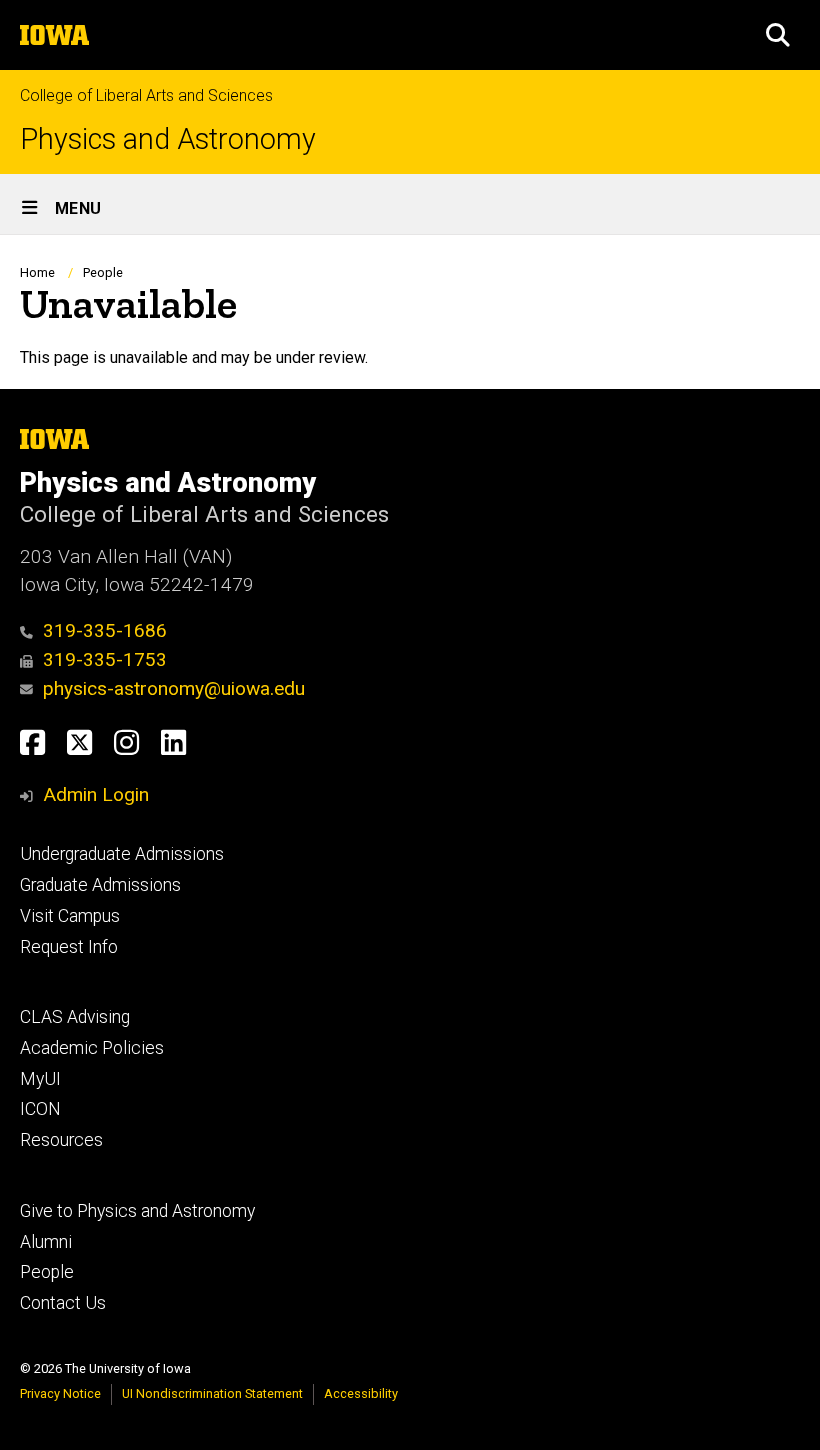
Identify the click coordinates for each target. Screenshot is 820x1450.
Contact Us (63, 1303)
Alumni (46, 1242)
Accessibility (361, 1393)
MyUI (40, 1079)
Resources (61, 1140)
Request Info (69, 947)
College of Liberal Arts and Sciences (146, 95)
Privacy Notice (60, 1393)
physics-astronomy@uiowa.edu (174, 688)
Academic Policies (92, 1048)
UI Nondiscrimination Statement (212, 1393)
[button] (778, 35)
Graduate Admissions (100, 885)
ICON (40, 1109)
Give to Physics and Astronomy (137, 1211)
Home (37, 272)
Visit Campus (70, 916)
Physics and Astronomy (168, 139)
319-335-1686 (105, 630)
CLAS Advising (75, 1017)
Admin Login (96, 794)
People (103, 272)
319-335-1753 (105, 659)
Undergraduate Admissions (122, 854)
